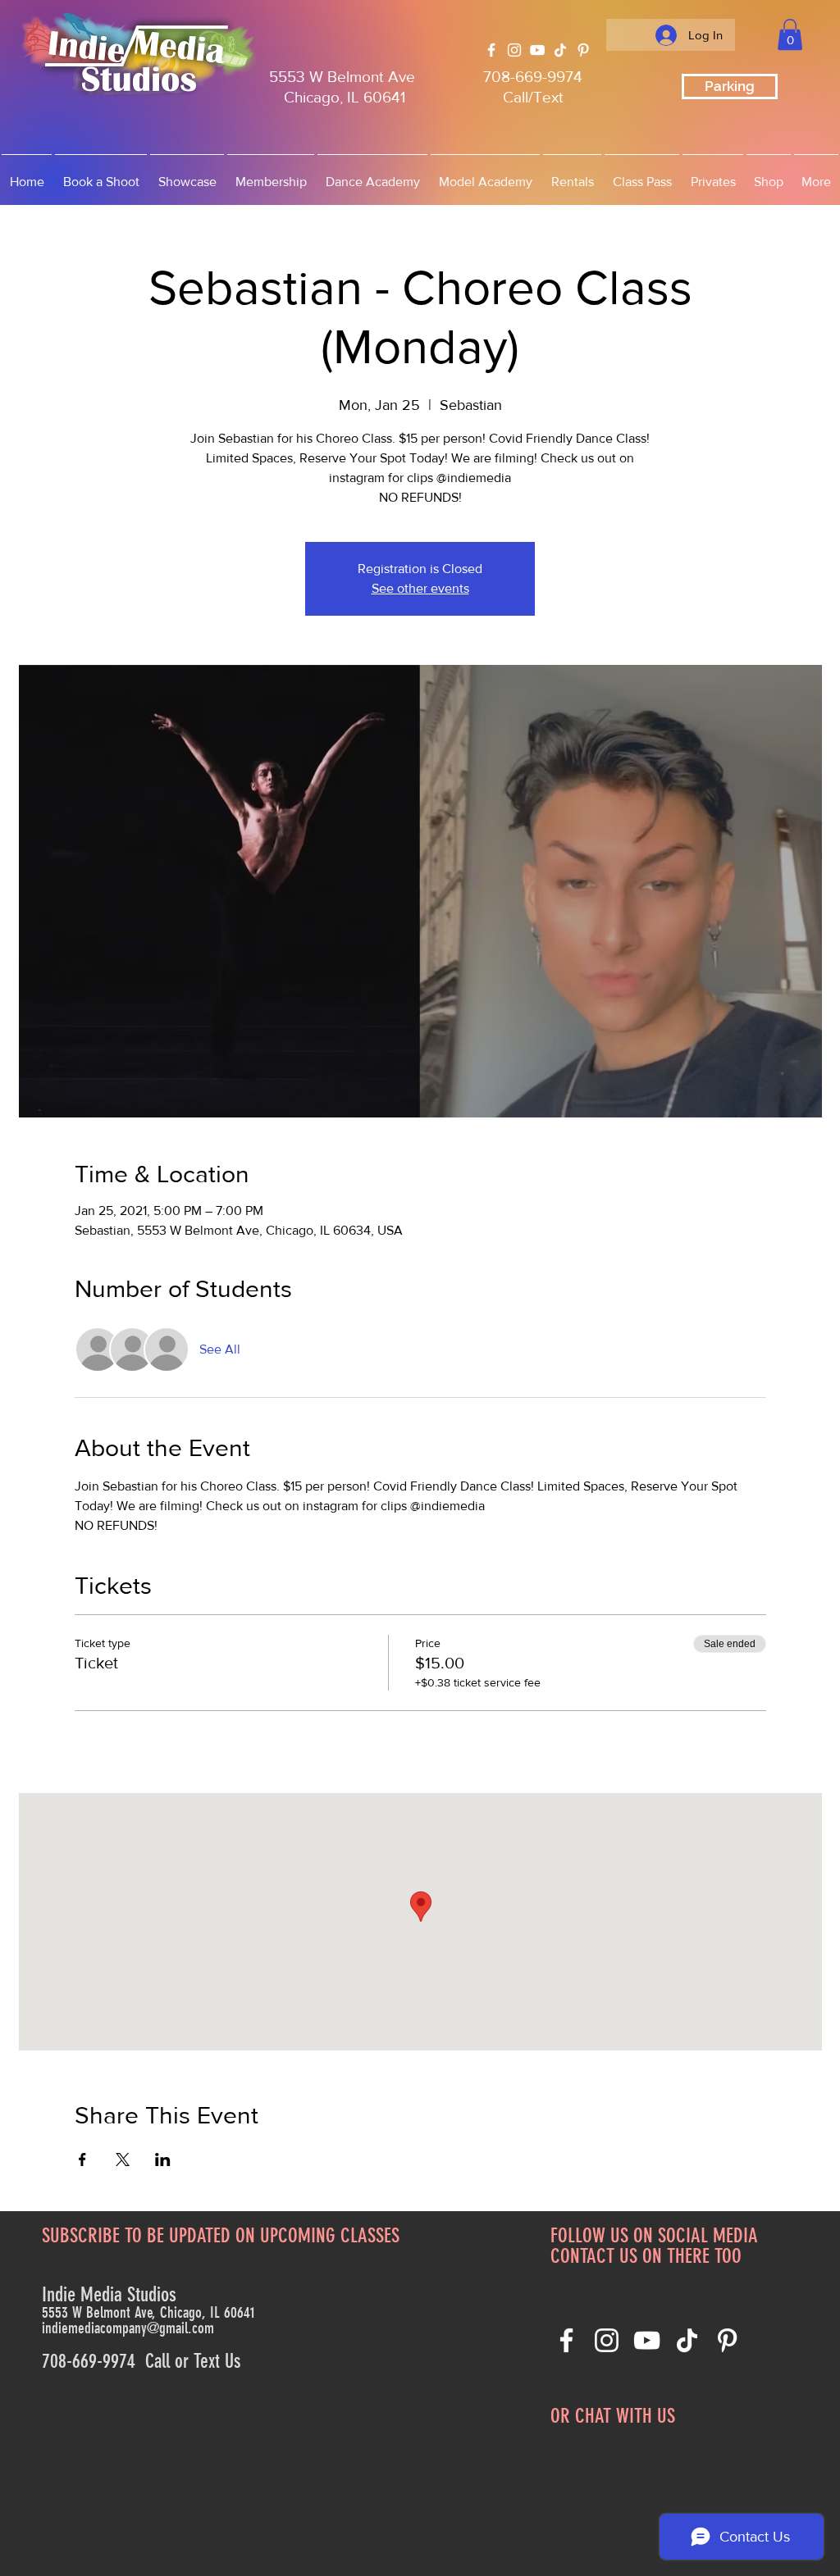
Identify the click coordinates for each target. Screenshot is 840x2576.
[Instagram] (514, 50)
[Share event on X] (123, 2160)
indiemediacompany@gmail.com (128, 2328)
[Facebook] (491, 50)
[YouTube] (537, 50)
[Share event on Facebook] (82, 2160)
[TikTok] (560, 50)
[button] (790, 34)
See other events (420, 588)
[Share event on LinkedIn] (163, 2160)
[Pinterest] (583, 50)
